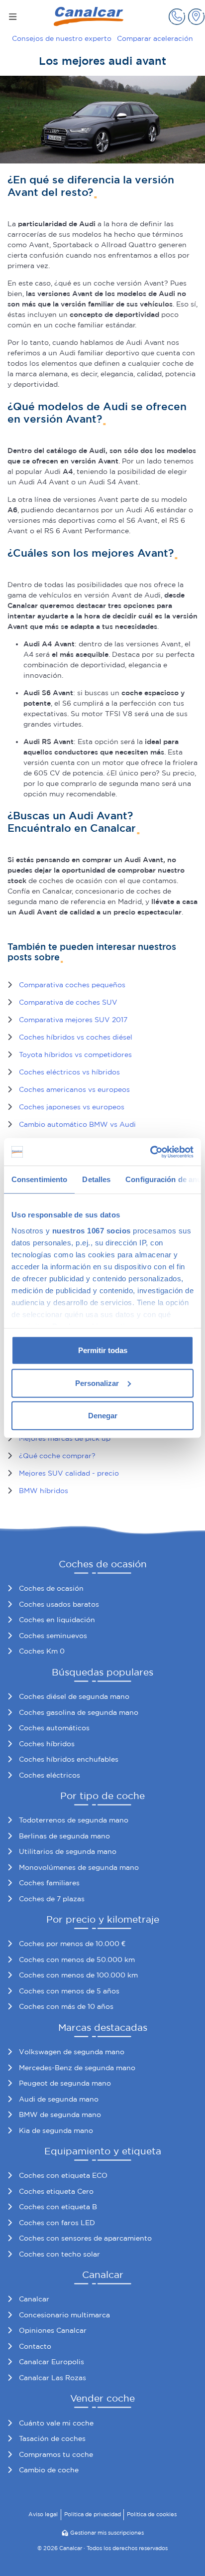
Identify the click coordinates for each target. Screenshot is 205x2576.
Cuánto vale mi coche (56, 2423)
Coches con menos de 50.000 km (77, 1960)
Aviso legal (43, 2514)
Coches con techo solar (59, 2254)
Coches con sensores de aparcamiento (85, 2238)
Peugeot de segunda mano (65, 2083)
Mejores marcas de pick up (65, 1438)
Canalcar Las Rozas (52, 2378)
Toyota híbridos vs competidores (75, 1055)
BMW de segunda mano (60, 2115)
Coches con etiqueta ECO (63, 2175)
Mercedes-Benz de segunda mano (77, 2068)
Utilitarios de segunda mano (68, 1851)
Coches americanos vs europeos (74, 1089)
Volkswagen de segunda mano (72, 2052)
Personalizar (97, 1383)
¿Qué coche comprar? (57, 1456)
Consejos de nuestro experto (62, 38)
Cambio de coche (49, 2470)
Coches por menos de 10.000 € (72, 1944)
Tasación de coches (52, 2438)
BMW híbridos (44, 1491)
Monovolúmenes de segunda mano (79, 1867)
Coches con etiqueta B (58, 2207)
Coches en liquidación (57, 1620)
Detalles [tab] (96, 1179)
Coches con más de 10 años (66, 2006)
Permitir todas (103, 1350)
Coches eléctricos (50, 1775)
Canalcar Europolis (51, 2362)
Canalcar (34, 2299)
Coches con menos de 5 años (69, 1991)
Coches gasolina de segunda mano (79, 1712)
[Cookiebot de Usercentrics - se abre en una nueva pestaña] (150, 1152)
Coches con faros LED (57, 2223)
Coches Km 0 (42, 1651)
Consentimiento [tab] (39, 1179)
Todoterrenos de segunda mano (74, 1820)
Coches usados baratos (59, 1604)
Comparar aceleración (155, 38)
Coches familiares (49, 1883)
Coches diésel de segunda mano (74, 1696)
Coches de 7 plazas (52, 1899)
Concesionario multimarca (64, 2315)
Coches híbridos (47, 1744)
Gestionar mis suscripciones (107, 2533)
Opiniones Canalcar (53, 2330)
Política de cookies (152, 2514)
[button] (177, 17)
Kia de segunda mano (56, 2130)
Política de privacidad (93, 2514)
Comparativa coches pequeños (72, 985)
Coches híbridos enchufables (69, 1759)
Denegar (103, 1416)
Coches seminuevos (53, 1636)
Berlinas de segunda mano (64, 1836)
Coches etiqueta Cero (56, 2191)
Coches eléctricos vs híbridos (69, 1072)
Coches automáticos (54, 1728)
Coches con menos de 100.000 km (78, 1975)
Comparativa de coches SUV (68, 1002)
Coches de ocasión (51, 1588)
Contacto (35, 2346)
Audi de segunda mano (59, 2099)
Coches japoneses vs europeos (72, 1107)
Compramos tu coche (56, 2454)
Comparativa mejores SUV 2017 (73, 1020)
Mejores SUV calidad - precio (69, 1473)
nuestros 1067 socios (92, 1230)
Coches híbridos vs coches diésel (76, 1037)
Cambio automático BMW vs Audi (77, 1124)
